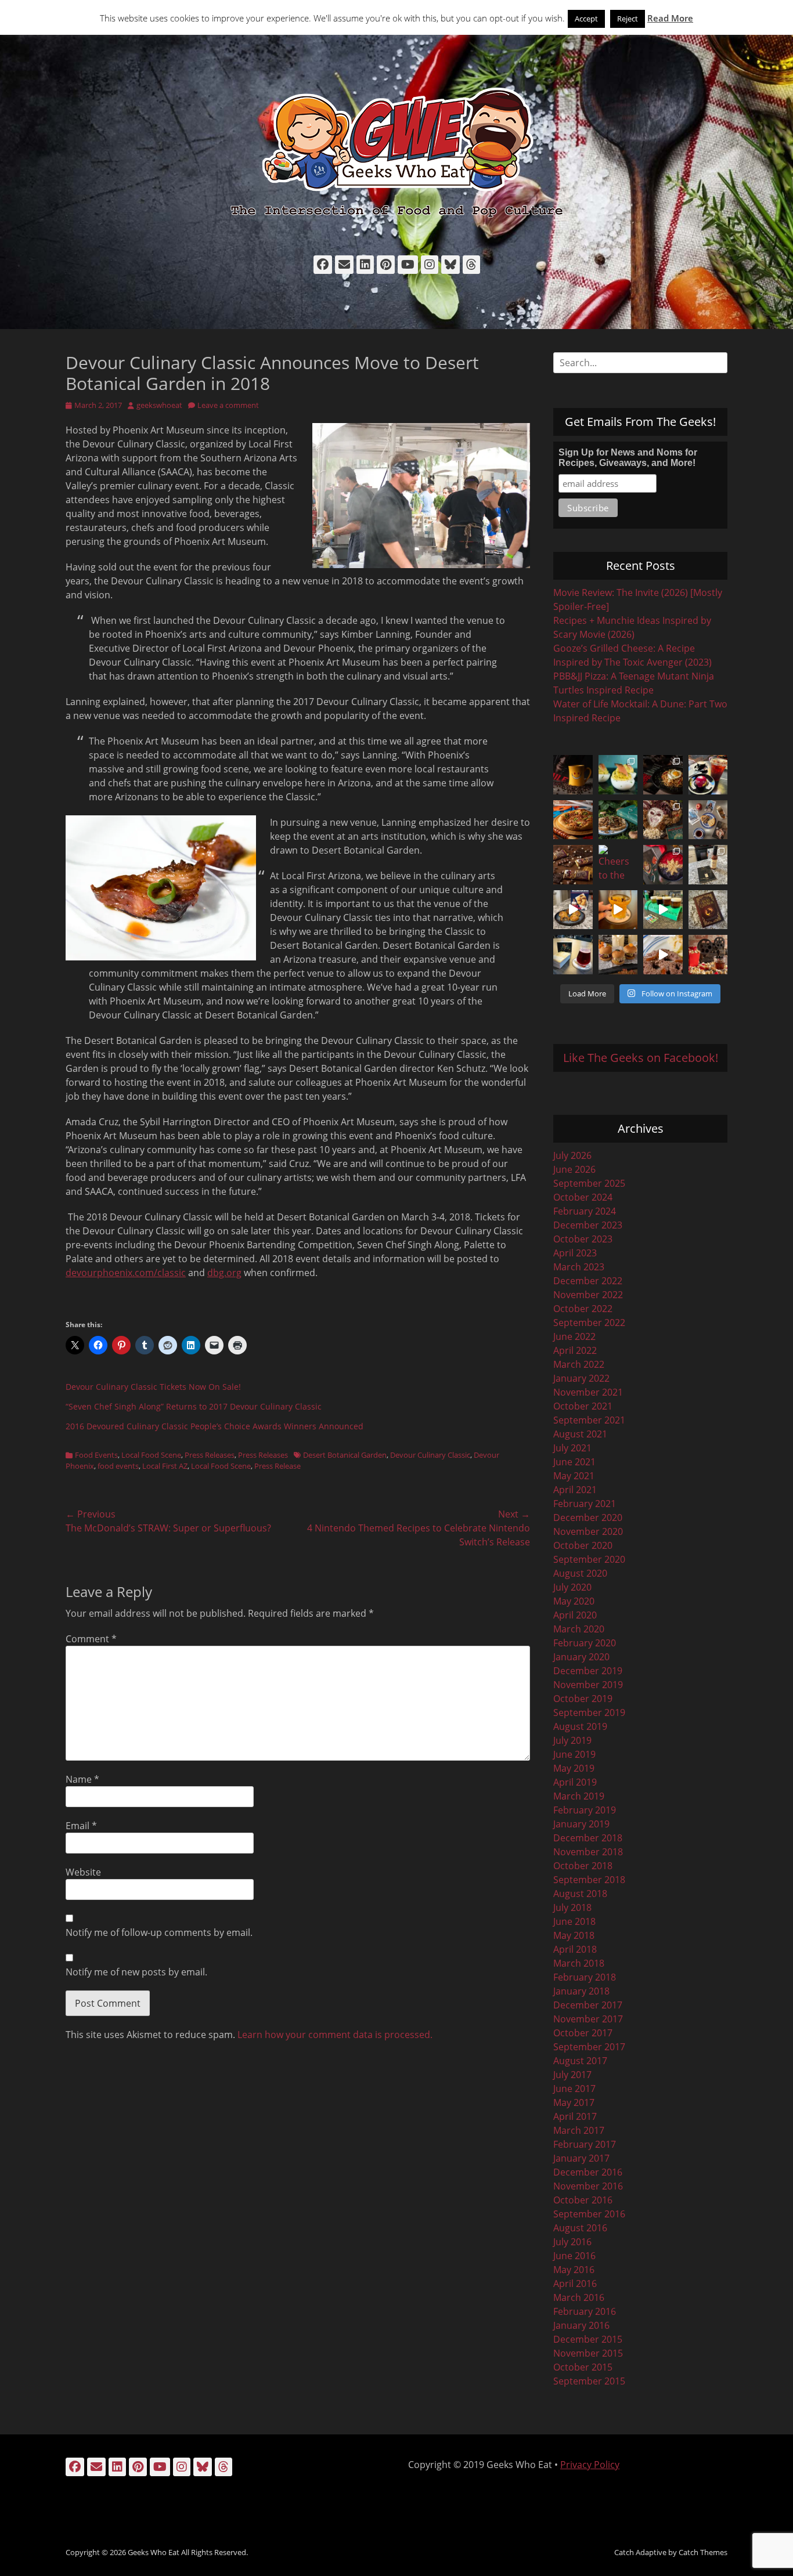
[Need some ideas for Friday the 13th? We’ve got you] (663, 955)
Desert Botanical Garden (345, 1455)
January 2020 (581, 1657)
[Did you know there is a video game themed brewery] (663, 910)
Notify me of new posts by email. (136, 1972)
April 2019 (575, 1782)
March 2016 (579, 2297)
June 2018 (574, 1921)
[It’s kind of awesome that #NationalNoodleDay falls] (663, 775)
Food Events (96, 1455)
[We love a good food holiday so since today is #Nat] (618, 775)
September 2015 (589, 2381)
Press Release (277, 1466)
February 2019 (585, 1810)
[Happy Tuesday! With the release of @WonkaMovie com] (573, 865)
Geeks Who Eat (154, 2552)
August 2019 (580, 1726)
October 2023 (583, 1239)
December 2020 (588, 1518)
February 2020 (585, 1643)
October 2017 (583, 2033)
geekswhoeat (159, 405)
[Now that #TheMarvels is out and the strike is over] (663, 865)
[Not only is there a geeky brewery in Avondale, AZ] (618, 910)
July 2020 (572, 1587)
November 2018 (588, 1852)
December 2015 (588, 2339)
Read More (670, 18)
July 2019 (572, 1740)
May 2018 (574, 1935)
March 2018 (579, 1963)
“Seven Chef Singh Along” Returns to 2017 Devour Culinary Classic (194, 1406)
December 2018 (588, 1838)
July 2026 (572, 1155)
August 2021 (580, 1434)
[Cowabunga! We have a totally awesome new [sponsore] (573, 820)
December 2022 (588, 1281)
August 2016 (580, 2228)
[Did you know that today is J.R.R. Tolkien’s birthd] (618, 820)
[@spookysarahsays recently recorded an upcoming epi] (708, 865)
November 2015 (588, 2353)
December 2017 (588, 2005)
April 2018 (575, 1949)
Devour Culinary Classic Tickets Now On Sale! (153, 1387)
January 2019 (581, 1824)
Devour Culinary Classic (430, 1455)
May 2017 (574, 2102)
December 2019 (588, 1671)
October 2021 (583, 1406)
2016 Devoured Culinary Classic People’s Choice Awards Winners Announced (215, 1426)
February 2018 (585, 1977)
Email (81, 1826)
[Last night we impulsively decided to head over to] (573, 955)
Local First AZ (165, 1466)
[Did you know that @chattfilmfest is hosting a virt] (708, 955)
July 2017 (572, 2075)
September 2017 (589, 2047)
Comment (91, 1639)
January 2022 (581, 1378)
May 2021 (574, 1476)
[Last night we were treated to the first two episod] (663, 820)
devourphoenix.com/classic (126, 1273)
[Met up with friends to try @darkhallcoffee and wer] (708, 775)
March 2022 (579, 1364)
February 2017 (585, 2144)
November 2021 (588, 1392)
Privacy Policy (590, 2465)
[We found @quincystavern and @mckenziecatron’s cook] (708, 910)
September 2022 (589, 1323)
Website (83, 1872)
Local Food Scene (151, 1455)
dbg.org (224, 1273)
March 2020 (579, 1629)
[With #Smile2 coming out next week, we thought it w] (573, 775)
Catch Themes (703, 2552)
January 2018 (581, 1991)
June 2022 (574, 1336)
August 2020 (580, 1573)
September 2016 (589, 2214)
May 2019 (574, 1768)
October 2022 (583, 1309)
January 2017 (581, 2158)
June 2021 (574, 1462)
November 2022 (588, 1295)
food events (118, 1466)
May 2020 (574, 1601)
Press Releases (210, 1455)
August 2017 (580, 2061)
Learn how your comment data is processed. (335, 2035)
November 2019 (588, 1685)
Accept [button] (586, 19)
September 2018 (589, 1880)
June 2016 (574, 2256)
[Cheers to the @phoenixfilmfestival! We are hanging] (618, 865)
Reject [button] (628, 19)
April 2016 (575, 2284)
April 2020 (575, 1615)
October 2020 (583, 1545)
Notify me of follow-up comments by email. (159, 1932)
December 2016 (588, 2172)
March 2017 (579, 2130)
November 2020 (588, 1531)
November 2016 (588, 2186)
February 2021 (585, 1504)
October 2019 (583, 1699)
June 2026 (574, 1169)
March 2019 (579, 1796)
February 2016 (585, 2311)
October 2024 (583, 1197)
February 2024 (585, 1211)
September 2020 (589, 1559)
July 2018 (572, 1907)
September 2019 (589, 1712)
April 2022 (575, 1350)
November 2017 (588, 2019)
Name (82, 1779)
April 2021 (575, 1490)
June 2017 (574, 2089)
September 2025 (589, 1183)
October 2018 (583, 1866)
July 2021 (572, 1448)
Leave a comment (228, 405)
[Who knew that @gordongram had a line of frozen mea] (573, 910)
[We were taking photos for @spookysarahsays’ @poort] (708, 820)
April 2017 (575, 2116)
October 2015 (583, 2367)
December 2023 (588, 1225)
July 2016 (572, 2242)
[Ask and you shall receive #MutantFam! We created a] (618, 955)
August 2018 (580, 1894)
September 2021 (589, 1420)
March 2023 (579, 1267)
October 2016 (583, 2200)
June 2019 (574, 1754)
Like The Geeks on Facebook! (641, 1058)
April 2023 (575, 1253)
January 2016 (581, 2325)
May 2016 (574, 2270)
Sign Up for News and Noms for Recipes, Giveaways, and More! (628, 458)
